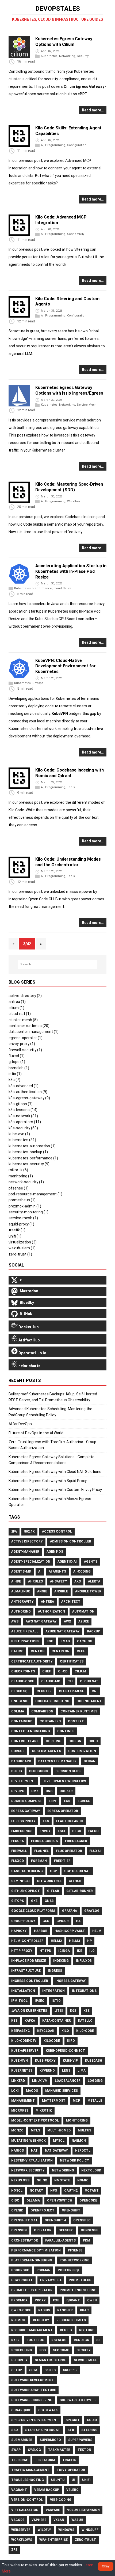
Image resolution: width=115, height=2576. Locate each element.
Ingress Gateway (71, 1981)
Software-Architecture (34, 2390)
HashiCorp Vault (70, 1931)
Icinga (64, 1951)
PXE (56, 2300)
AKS (78, 1581)
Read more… (93, 110)
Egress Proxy (23, 1821)
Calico (17, 1651)
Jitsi (59, 2011)
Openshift (71, 2210)
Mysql (59, 2141)
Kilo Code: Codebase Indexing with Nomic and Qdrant (70, 773)
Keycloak (46, 2031)
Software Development (33, 2380)
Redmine (18, 2320)
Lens (66, 2071)
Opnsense (89, 2230)
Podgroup (20, 2270)
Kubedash (94, 2061)
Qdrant (73, 2300)
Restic (66, 2330)
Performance (42, 589)
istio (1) (15, 1074)
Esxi (61, 1831)
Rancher (65, 2310)
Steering (89, 2430)
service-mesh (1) (23, 1218)
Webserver (21, 2530)
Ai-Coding (82, 1571)
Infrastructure (26, 1971)
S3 (98, 2340)
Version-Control (27, 2500)
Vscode (18, 2520)
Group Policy (23, 1921)
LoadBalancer (68, 2081)
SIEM (33, 2370)
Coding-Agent (89, 1701)
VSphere (39, 2520)
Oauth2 (71, 2191)
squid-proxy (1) (21, 1224)
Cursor (18, 1751)
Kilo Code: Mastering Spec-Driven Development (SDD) (69, 487)
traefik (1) (17, 1230)
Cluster (44, 1691)
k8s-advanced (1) (24, 1086)
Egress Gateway (26, 1811)
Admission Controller (71, 1541)
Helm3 (74, 1941)
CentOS (38, 1651)
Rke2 (15, 2340)
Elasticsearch (70, 1821)
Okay (106, 2566)
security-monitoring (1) (28, 1212)
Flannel (41, 1851)
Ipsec (40, 2001)
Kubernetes (49, 56)
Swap (16, 2450)
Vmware (53, 2510)
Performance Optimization (36, 2250)
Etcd (77, 1831)
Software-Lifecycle (78, 2400)
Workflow (74, 501)
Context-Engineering (31, 1731)
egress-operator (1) (26, 1038)
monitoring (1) (21, 1176)
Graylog (92, 1911)
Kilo (65, 2031)
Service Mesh (87, 405)
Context (76, 1721)
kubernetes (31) (22, 1140)
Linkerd (18, 2081)
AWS (15, 1621)
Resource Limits (71, 2320)
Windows (66, 2530)
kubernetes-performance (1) (33, 1158)
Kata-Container (57, 2021)
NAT (34, 2151)
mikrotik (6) (18, 1170)
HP (89, 1941)
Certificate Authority (32, 1661)
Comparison (42, 1711)
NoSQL (17, 2191)
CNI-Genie (20, 1701)
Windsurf (90, 2530)
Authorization (51, 1611)
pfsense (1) (19, 1188)
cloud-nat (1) (20, 1014)
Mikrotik (44, 2111)
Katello (85, 2021)
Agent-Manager (25, 1552)
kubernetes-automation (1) (32, 1146)
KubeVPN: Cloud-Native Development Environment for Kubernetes (66, 666)
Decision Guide (68, 1771)
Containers (50, 1721)
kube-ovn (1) (19, 1134)
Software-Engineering (32, 2400)
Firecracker (76, 1841)
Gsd (46, 1921)
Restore (87, 2330)
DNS (49, 1791)
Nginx (42, 2180)
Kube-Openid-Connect (65, 2051)
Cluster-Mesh (72, 1691)
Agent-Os (55, 1552)
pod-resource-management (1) (35, 1194)
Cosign (75, 1741)
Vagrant (19, 2490)
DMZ (35, 1791)
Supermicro (50, 2440)
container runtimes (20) (29, 1026)
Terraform (45, 2460)
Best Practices (25, 1641)
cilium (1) (16, 1008)
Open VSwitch (60, 2200)
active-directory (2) (25, 996)
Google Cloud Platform (33, 1911)
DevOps (38, 683)
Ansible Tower (88, 1591)
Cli (70, 1681)
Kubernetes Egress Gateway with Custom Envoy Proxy (55, 1490)
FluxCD (18, 1861)
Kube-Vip (70, 2061)
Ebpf (53, 1801)
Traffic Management (30, 2470)
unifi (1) (15, 1236)
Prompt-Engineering (78, 2290)
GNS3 (49, 1901)
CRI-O (93, 1741)
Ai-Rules (35, 1581)
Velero (72, 2490)
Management (23, 2101)
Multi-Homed (59, 2130)
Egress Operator (63, 1811)
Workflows (22, 2540)
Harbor (41, 1931)
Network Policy (74, 2160)
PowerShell (22, 2280)
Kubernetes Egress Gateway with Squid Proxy (48, 1481)
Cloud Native (62, 589)
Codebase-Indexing (52, 1701)
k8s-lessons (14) (23, 1110)
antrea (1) (17, 1002)
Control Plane (25, 1741)
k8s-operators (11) (25, 1122)
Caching (85, 1641)
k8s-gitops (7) (21, 1104)
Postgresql (69, 2270)
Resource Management (32, 2330)
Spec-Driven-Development (35, 2420)
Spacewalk (48, 2410)
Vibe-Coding (61, 2500)
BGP (50, 1641)
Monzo (17, 2130)
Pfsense (75, 2250)
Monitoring (77, 2120)
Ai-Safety (59, 1581)
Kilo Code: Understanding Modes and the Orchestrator (68, 862)
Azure (84, 1621)
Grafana (70, 1911)
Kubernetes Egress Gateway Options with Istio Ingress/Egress (69, 390)
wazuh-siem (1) (22, 1248)
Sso (15, 2430)
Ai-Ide (16, 1581)
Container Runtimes (79, 1711)
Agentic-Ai (67, 1562)
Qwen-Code (21, 2310)
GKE (34, 1901)
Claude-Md (51, 1681)
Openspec (82, 2220)
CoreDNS (53, 1741)
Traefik (69, 2460)
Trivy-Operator (71, 2470)
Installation (23, 1991)
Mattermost (54, 2101)
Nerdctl (83, 2151)
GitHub (75, 1881)
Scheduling (22, 2350)
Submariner (22, 2440)
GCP (53, 1871)
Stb (71, 2430)
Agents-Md (21, 1571)
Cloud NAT (89, 1681)
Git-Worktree (49, 1881)
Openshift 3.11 (24, 2220)
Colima (18, 1711)
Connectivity (76, 234)
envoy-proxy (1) (22, 1044)
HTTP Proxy (22, 1951)
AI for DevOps (20, 1424)
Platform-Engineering (32, 2260)
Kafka (30, 2021)
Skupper (70, 2370)
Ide (80, 1951)
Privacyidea (51, 2280)
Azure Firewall (25, 1631)
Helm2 (56, 1941)
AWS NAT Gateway (41, 1621)
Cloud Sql (20, 1691)
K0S (73, 2011)
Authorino (21, 1611)
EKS (46, 1821)
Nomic (83, 2180)
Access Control (57, 1531)
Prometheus (80, 2280)
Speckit (73, 2420)
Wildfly (44, 2530)
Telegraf (20, 2460)
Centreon (61, 1651)
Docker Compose (26, 1801)
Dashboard (21, 1761)
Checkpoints (23, 1671)
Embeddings (22, 1831)
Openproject (43, 2210)
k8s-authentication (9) (28, 1092)
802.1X (29, 1531)
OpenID (17, 2210)
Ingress (55, 1971)
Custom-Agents (46, 1751)
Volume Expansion (83, 2510)
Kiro (71, 2041)
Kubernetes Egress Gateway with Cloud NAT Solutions (55, 1472)
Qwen (92, 2300)
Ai (40, 1571)
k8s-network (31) (23, 1116)
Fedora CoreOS (44, 1841)
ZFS (14, 2550)
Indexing (61, 1961)
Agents (91, 1562)
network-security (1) (26, 1182)
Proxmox (19, 2300)
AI (42, 145)
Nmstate (62, 2180)
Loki (15, 2091)
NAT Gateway (56, 2151)
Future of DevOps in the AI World (36, 1433)
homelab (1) (19, 1068)
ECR (67, 1801)
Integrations (84, 1991)
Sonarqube (21, 2410)
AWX (68, 1621)
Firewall (19, 1851)
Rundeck (81, 2340)
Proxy (40, 2300)
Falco (93, 1831)
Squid (92, 2420)
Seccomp (61, 2350)
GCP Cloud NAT (77, 1871)
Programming (55, 145)
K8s (14, 2021)
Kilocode (52, 2041)
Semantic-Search (51, 2360)
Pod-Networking (74, 2260)
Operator (43, 2230)
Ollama (33, 2200)
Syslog (34, 2450)
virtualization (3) (23, 1242)
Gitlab (53, 1891)
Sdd (43, 2350)
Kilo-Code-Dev (24, 2041)
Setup (17, 2370)
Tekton (84, 2450)
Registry (41, 2320)
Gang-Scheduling (27, 1871)
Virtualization (25, 2510)
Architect (71, 1602)
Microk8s (20, 2111)
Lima (82, 2071)
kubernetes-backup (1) (28, 1152)
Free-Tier (62, 1861)
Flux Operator (69, 1851)
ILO (92, 1951)
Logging (95, 2081)
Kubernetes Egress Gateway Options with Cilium (64, 42)
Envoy (45, 1831)
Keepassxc (21, 2031)
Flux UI (95, 1851)
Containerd (22, 1721)
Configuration (77, 145)
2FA (14, 1531)
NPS (54, 2191)
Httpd (45, 1951)
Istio (56, 2001)
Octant (92, 2191)
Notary (36, 2191)
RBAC (84, 2310)
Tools (71, 787)
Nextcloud (91, 2170)
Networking (67, 56)
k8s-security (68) (23, 1128)
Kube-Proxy (45, 2061)
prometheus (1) (22, 1200)
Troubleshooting (28, 2480)
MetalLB (95, 2101)
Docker (66, 1791)
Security (83, 56)
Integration (53, 1991)
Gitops (18, 1901)
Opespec (66, 2230)
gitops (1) (17, 1062)
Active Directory (27, 1541)
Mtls (35, 2130)
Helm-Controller (27, 1941)
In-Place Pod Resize (29, 1961)
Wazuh (77, 2520)
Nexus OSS (20, 2180)
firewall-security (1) (25, 1050)
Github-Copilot (26, 1891)
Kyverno (47, 2071)
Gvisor (63, 1921)
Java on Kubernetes (29, 2011)
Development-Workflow (64, 1781)
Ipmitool (19, 2001)
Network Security (28, 2170)
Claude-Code (23, 1681)
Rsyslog (59, 2340)
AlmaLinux (21, 1591)
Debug (17, 1771)
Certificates (72, 1661)
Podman (43, 2270)
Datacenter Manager (57, 1761)
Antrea (47, 1602)
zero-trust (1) (20, 1254)
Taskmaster (59, 2450)
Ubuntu (58, 2480)
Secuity (84, 2350)
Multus (85, 2130)
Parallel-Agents (60, 2240)
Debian (90, 1761)
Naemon (79, 2141)
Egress (84, 1801)
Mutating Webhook (28, 2141)
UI (73, 2480)
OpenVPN (19, 2230)
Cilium (80, 1671)
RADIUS (44, 2310)
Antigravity (22, 1602)
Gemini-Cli (20, 1881)
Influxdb (84, 1961)
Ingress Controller (30, 1981)
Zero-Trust (85, 2540)
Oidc (15, 2200)
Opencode (88, 2200)
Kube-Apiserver (25, 2051)
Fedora (18, 1841)
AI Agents (57, 1571)
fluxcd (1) (17, 1056)
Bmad (65, 1641)
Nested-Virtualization (32, 2160)
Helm (97, 1931)
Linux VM (40, 2081)
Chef (47, 1671)
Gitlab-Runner (80, 1891)
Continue (66, 1731)
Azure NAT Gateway (63, 1631)
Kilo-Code (85, 2031)
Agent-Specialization (31, 1562)
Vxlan (59, 2520)
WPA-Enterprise (53, 2540)
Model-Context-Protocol (35, 2120)
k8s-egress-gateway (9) (29, 1098)
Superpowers (80, 2440)
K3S (87, 2011)
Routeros (35, 2340)
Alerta (94, 1581)
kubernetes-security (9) (29, 1164)
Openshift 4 (55, 2220)
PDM (87, 2240)
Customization (82, 1751)
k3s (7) (14, 1080)
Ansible (61, 1591)
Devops (18, 1791)
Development (23, 1781)
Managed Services (62, 2091)
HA (78, 1921)
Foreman (39, 1861)
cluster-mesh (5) (23, 1020)
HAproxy (19, 1931)
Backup (93, 1631)
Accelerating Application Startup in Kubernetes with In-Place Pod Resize (71, 571)
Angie (42, 1591)
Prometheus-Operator (32, 2290)
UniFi (86, 2480)
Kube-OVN (20, 2061)
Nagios (18, 2151)
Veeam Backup (47, 2490)
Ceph (81, 1651)
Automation (83, 1611)
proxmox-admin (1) (25, 1206)
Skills (50, 2370)
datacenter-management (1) (34, 1032)
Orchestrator (25, 2240)
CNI (95, 1691)
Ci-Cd (63, 1671)
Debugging (39, 1771)
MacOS (32, 2091)
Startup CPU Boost (43, 2430)
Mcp (76, 2101)
